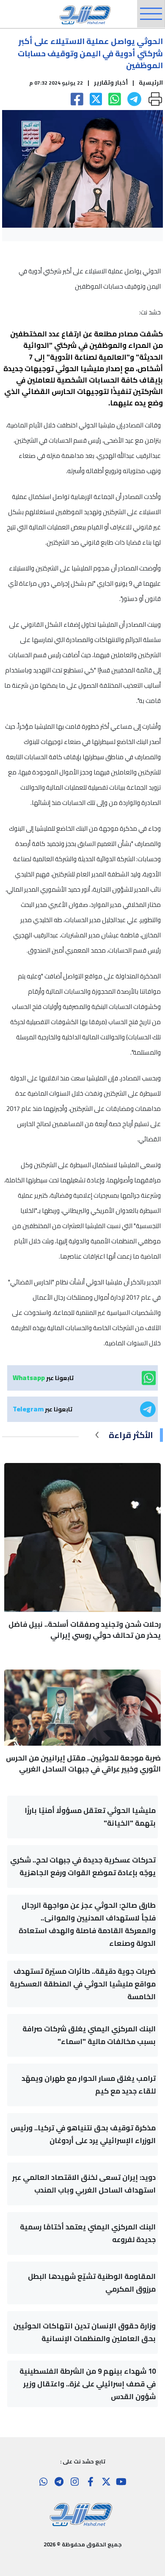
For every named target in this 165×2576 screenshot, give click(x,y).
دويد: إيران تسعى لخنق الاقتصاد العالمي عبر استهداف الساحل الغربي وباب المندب (84, 2184)
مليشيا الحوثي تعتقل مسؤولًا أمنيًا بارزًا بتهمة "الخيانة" (90, 1817)
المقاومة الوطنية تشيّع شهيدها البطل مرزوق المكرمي (92, 2283)
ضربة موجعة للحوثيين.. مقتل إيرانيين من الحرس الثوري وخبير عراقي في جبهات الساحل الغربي (83, 1763)
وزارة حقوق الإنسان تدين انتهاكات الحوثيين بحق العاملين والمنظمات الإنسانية (84, 2332)
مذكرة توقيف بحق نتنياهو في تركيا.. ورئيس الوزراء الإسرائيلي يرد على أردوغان (83, 2134)
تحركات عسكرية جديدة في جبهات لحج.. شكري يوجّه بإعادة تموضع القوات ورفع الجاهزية (83, 1866)
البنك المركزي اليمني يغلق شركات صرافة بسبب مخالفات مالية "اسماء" (89, 2035)
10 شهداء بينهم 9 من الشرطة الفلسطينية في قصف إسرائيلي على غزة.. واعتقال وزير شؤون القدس (88, 2384)
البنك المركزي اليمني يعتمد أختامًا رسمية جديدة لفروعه (88, 2233)
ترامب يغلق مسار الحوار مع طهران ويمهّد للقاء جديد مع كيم (89, 2085)
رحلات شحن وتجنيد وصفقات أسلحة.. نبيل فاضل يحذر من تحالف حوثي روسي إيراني (85, 1630)
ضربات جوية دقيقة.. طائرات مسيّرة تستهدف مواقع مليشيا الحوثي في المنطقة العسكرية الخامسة (83, 1984)
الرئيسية (151, 83)
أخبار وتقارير (111, 83)
